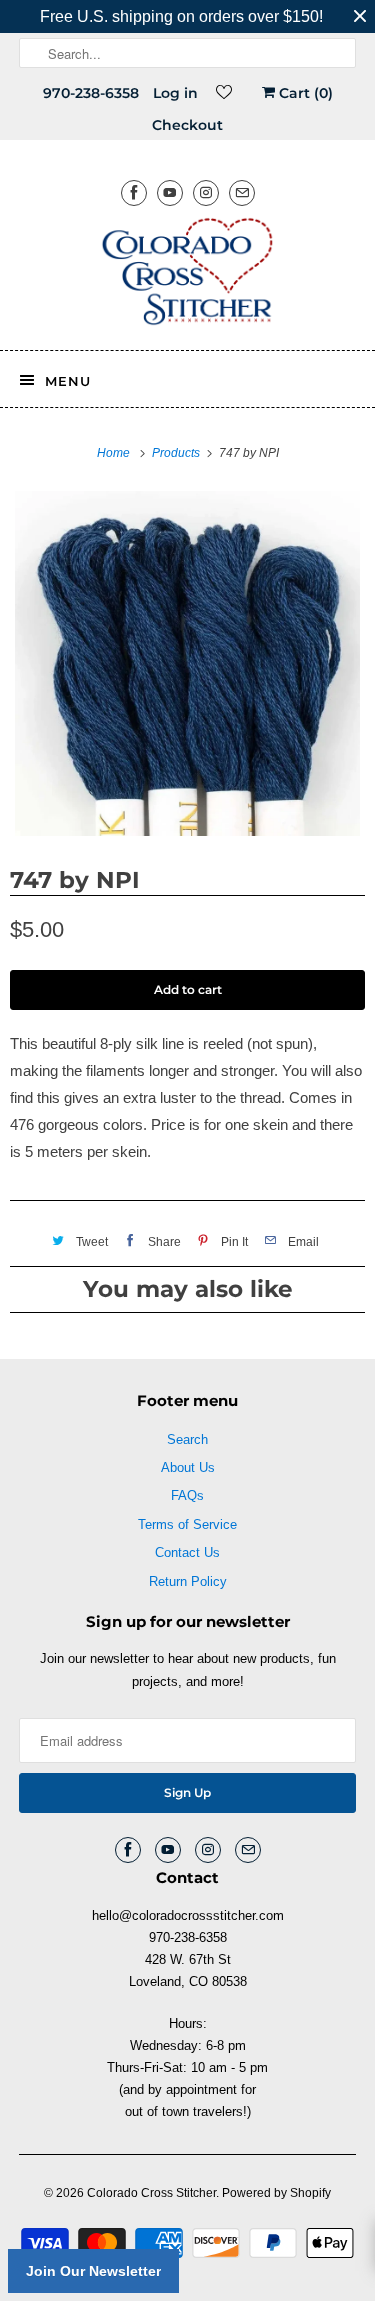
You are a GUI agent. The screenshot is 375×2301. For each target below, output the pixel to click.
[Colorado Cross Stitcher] (187, 275)
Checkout (187, 125)
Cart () (304, 93)
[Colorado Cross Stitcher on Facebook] (134, 192)
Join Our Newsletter (93, 2271)
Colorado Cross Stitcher (151, 2193)
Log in (175, 93)
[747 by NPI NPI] (187, 663)
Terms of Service (187, 1524)
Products (177, 453)
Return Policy (188, 1581)
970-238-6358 (91, 93)
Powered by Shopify (276, 2193)
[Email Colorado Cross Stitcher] (242, 192)
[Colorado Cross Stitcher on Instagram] (206, 192)
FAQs (187, 1495)
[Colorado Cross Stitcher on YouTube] (170, 192)
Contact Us (187, 1552)
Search (187, 1439)
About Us (188, 1467)
